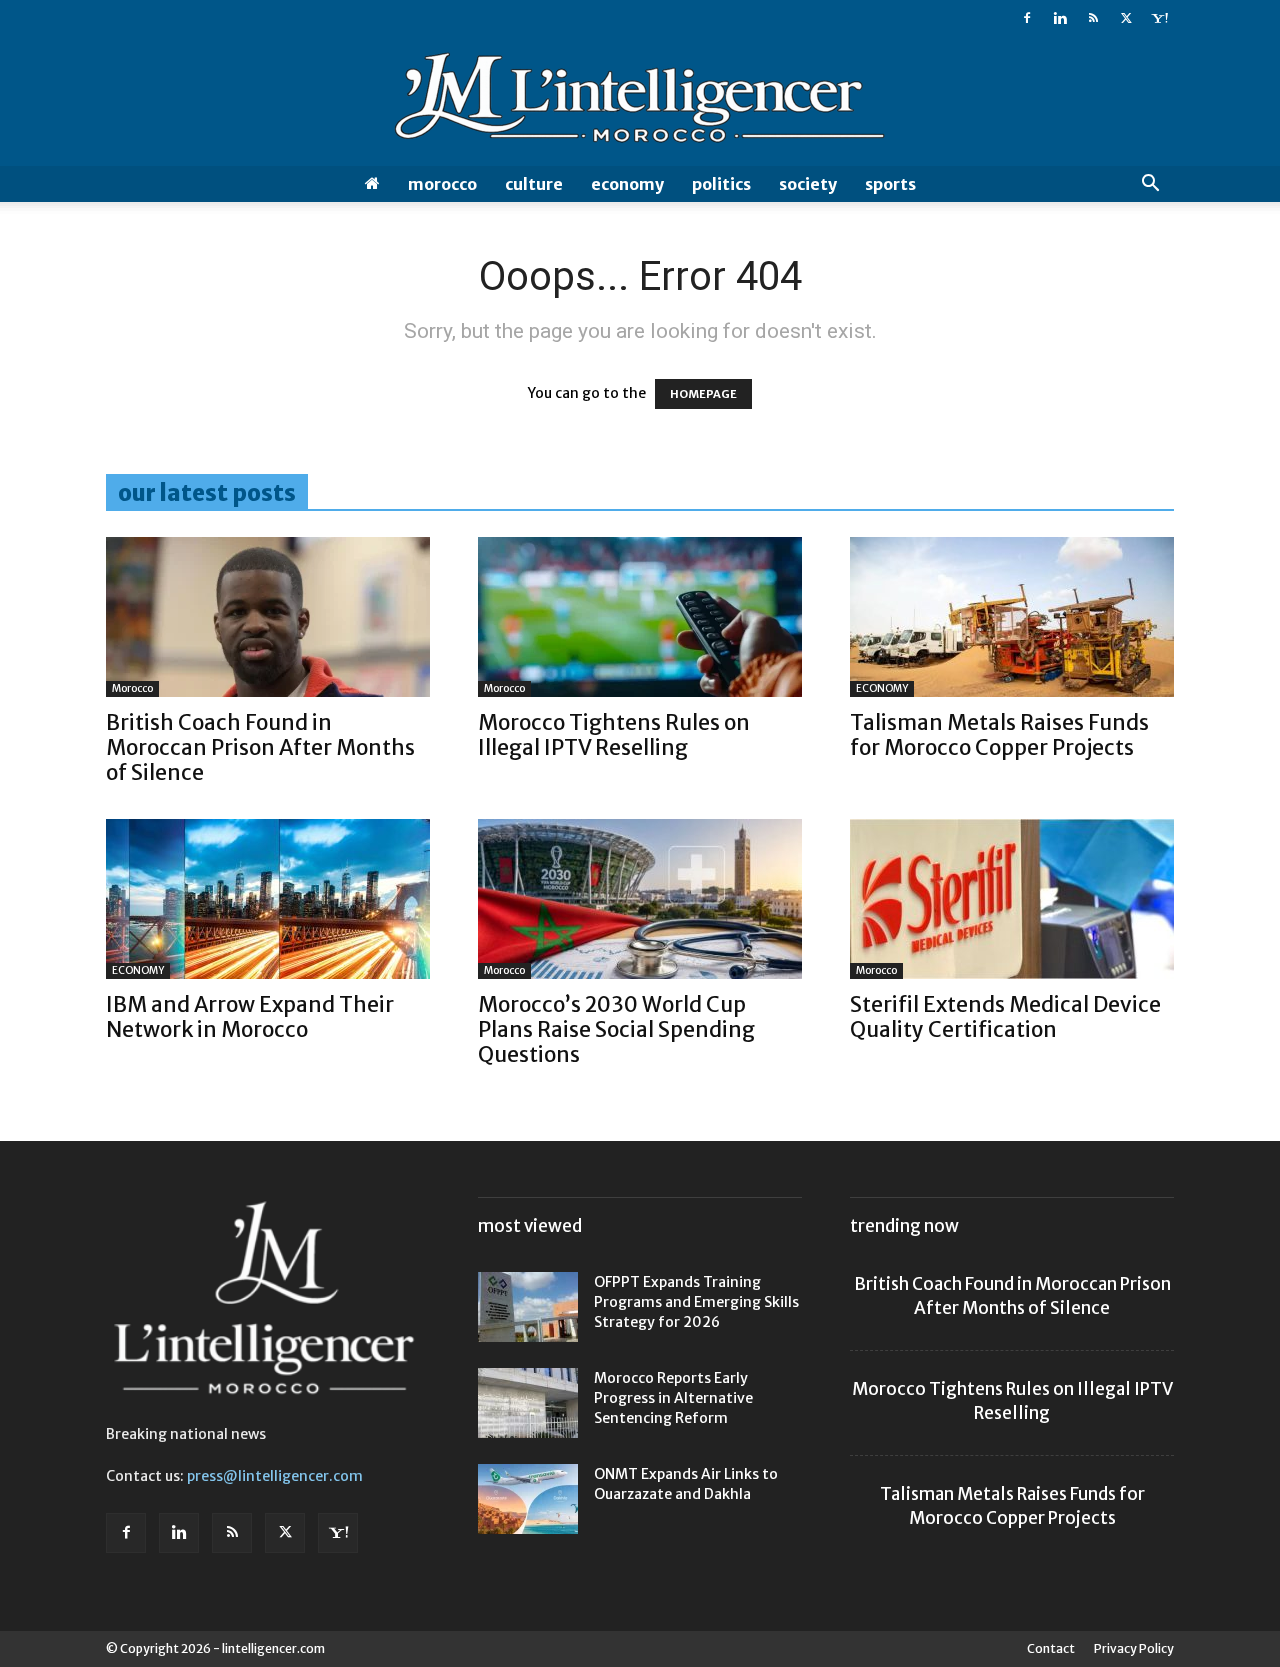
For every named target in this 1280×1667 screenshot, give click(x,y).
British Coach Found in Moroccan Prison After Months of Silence (260, 747)
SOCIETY (808, 184)
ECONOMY (627, 184)
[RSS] (1093, 18)
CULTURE (534, 184)
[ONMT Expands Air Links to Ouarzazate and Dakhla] (528, 1499)
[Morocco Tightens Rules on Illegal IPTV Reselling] (640, 617)
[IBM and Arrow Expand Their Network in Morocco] (268, 899)
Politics (721, 184)
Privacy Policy (1134, 1648)
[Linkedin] (1060, 18)
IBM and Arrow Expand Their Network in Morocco (250, 1017)
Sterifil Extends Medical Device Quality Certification (1005, 1017)
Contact (1051, 1648)
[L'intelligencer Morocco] (640, 102)
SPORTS (890, 184)
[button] (1150, 185)
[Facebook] (1027, 18)
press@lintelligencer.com (275, 1476)
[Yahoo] (1159, 18)
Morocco (442, 184)
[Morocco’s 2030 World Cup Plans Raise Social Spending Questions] (640, 899)
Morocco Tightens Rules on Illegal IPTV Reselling (614, 735)
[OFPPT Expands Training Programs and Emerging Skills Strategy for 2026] (528, 1307)
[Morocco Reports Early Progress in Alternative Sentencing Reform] (528, 1403)
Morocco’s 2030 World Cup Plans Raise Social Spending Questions (616, 1029)
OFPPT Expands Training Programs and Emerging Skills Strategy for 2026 (696, 1302)
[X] (1126, 18)
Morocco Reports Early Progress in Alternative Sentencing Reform (673, 1398)
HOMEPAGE (703, 394)
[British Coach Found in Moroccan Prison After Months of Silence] (268, 617)
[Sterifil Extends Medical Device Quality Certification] (1012, 899)
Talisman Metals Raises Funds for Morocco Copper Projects (999, 735)
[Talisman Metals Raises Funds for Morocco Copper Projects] (1012, 617)
